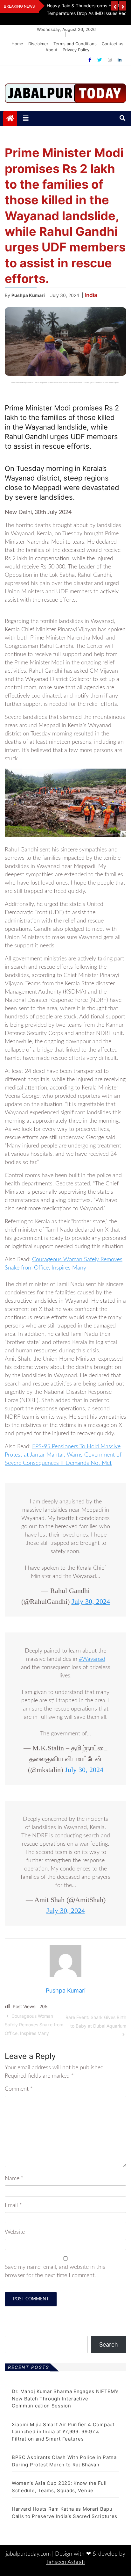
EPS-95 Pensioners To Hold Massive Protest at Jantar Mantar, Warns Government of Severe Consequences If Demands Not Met (63, 1455)
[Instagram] (110, 60)
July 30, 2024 (91, 1601)
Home (17, 44)
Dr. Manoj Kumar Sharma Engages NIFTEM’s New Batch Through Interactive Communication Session (65, 2399)
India (91, 295)
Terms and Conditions (75, 44)
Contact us (113, 44)
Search (109, 2344)
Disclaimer (38, 44)
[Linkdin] (120, 60)
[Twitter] (100, 60)
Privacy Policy (76, 50)
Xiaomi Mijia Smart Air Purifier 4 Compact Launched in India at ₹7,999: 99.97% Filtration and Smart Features (63, 2432)
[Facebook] (90, 60)
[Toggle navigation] (26, 119)
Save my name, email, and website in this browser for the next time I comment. (55, 2271)
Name (14, 2179)
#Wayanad (92, 1659)
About (52, 50)
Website (15, 2232)
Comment (19, 2089)
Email (13, 2205)
